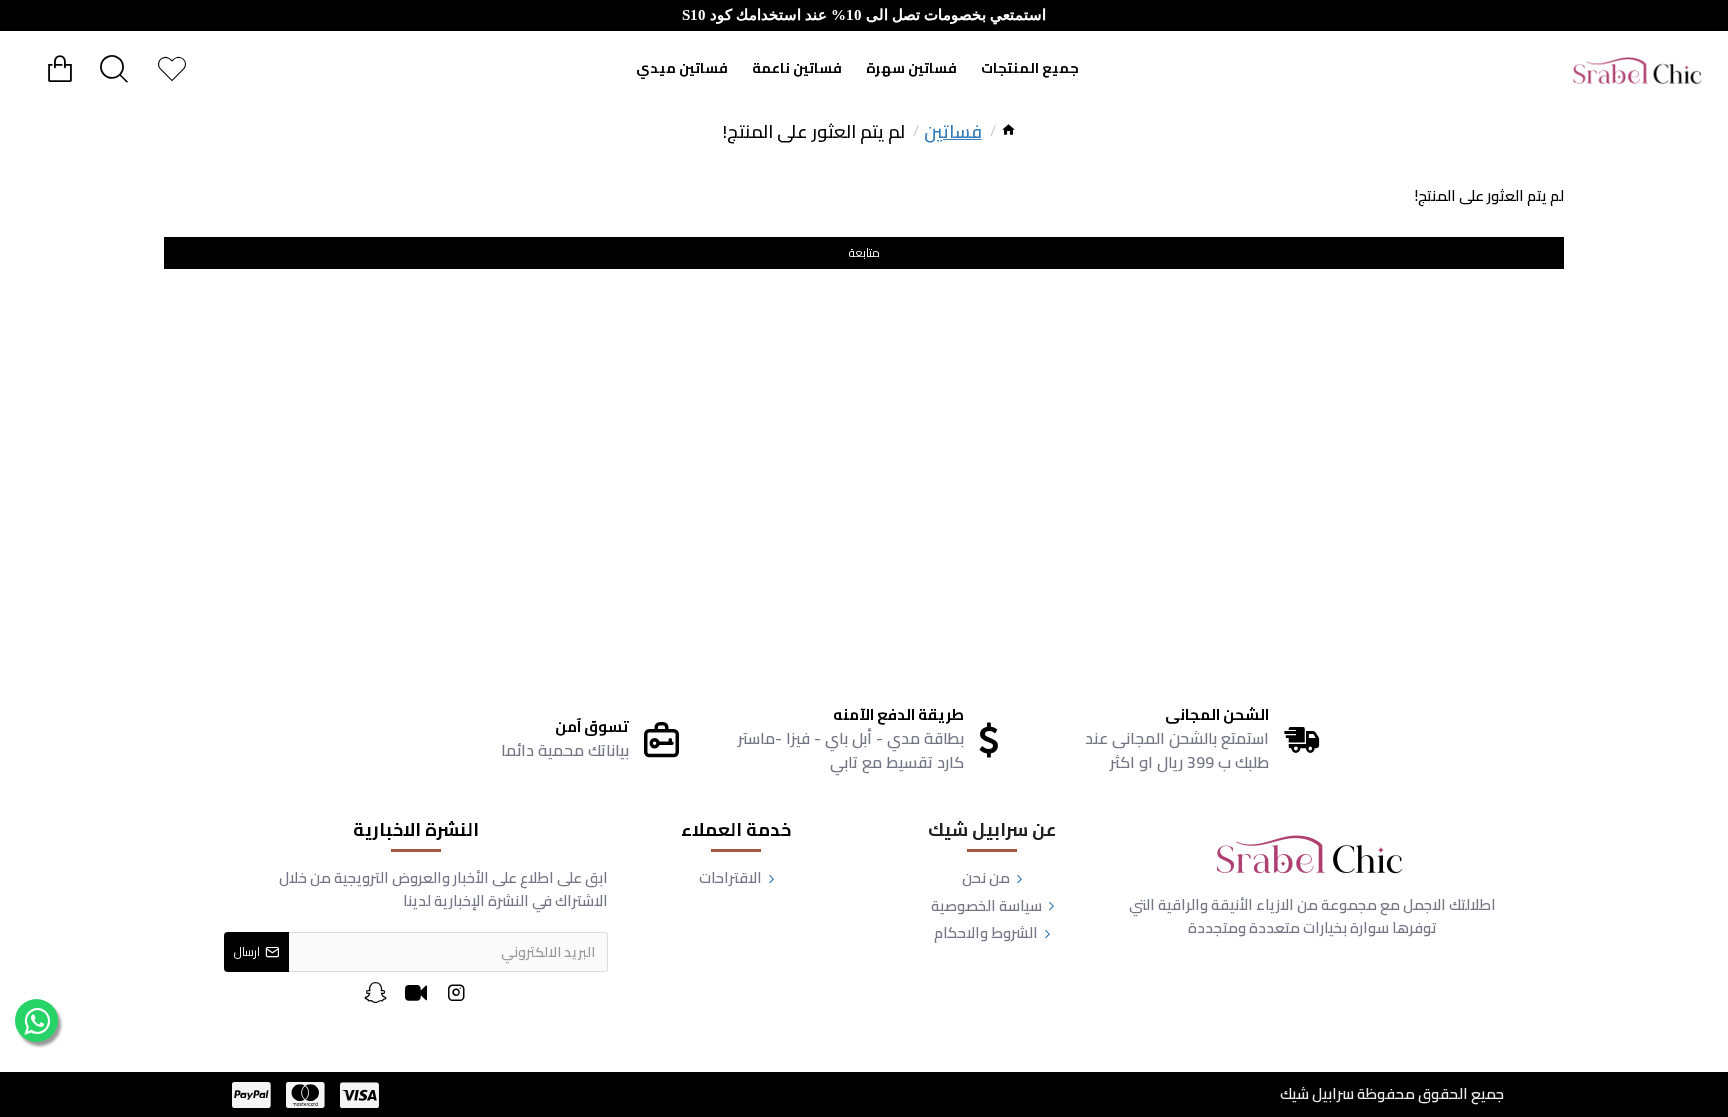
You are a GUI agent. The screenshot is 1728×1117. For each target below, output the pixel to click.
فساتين (953, 131)
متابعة (864, 252)
